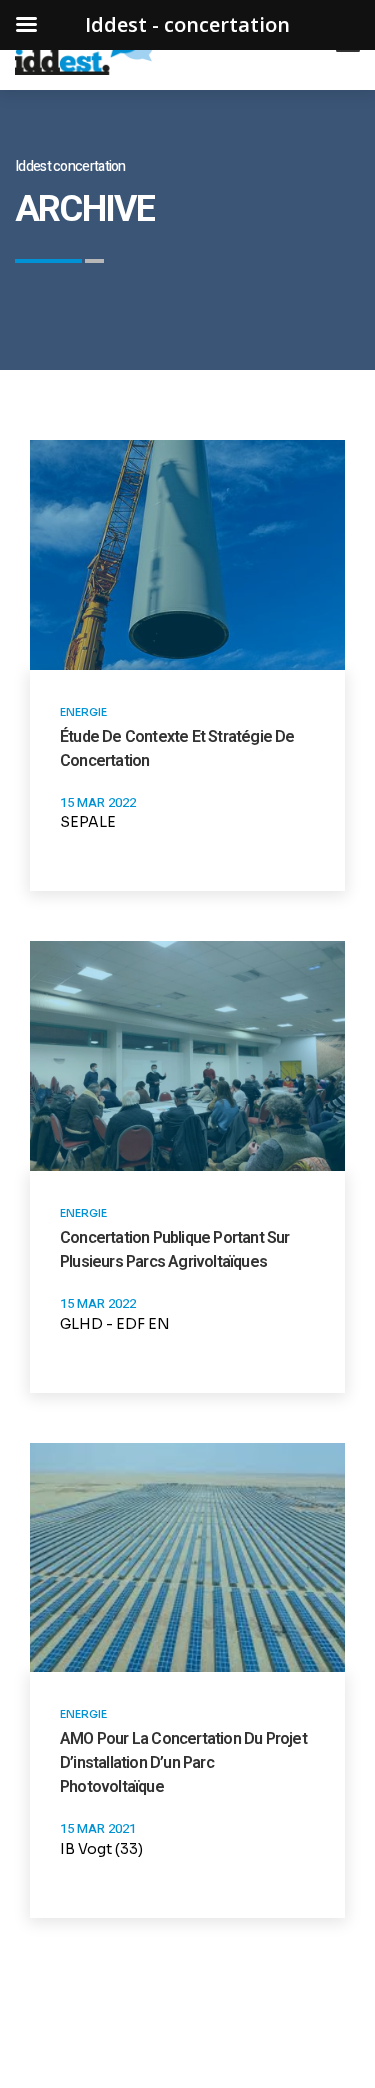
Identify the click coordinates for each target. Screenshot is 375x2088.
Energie (83, 712)
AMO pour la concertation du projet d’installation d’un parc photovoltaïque (183, 1762)
